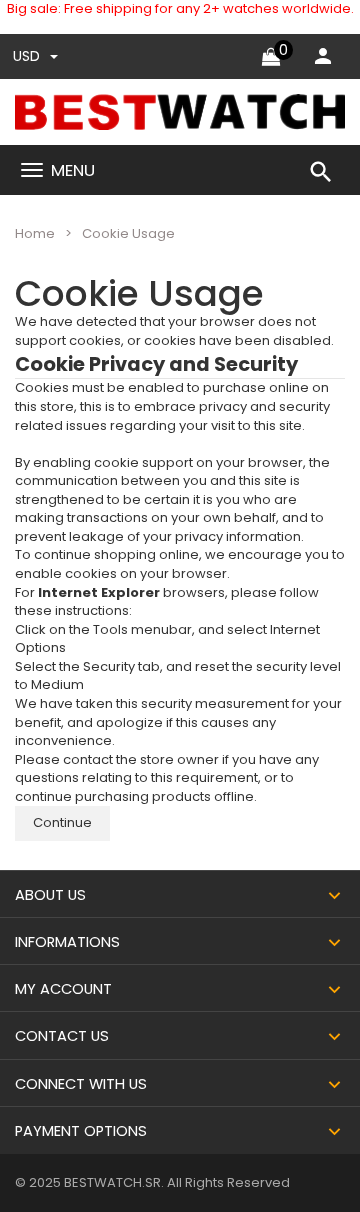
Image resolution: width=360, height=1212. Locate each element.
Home (35, 233)
